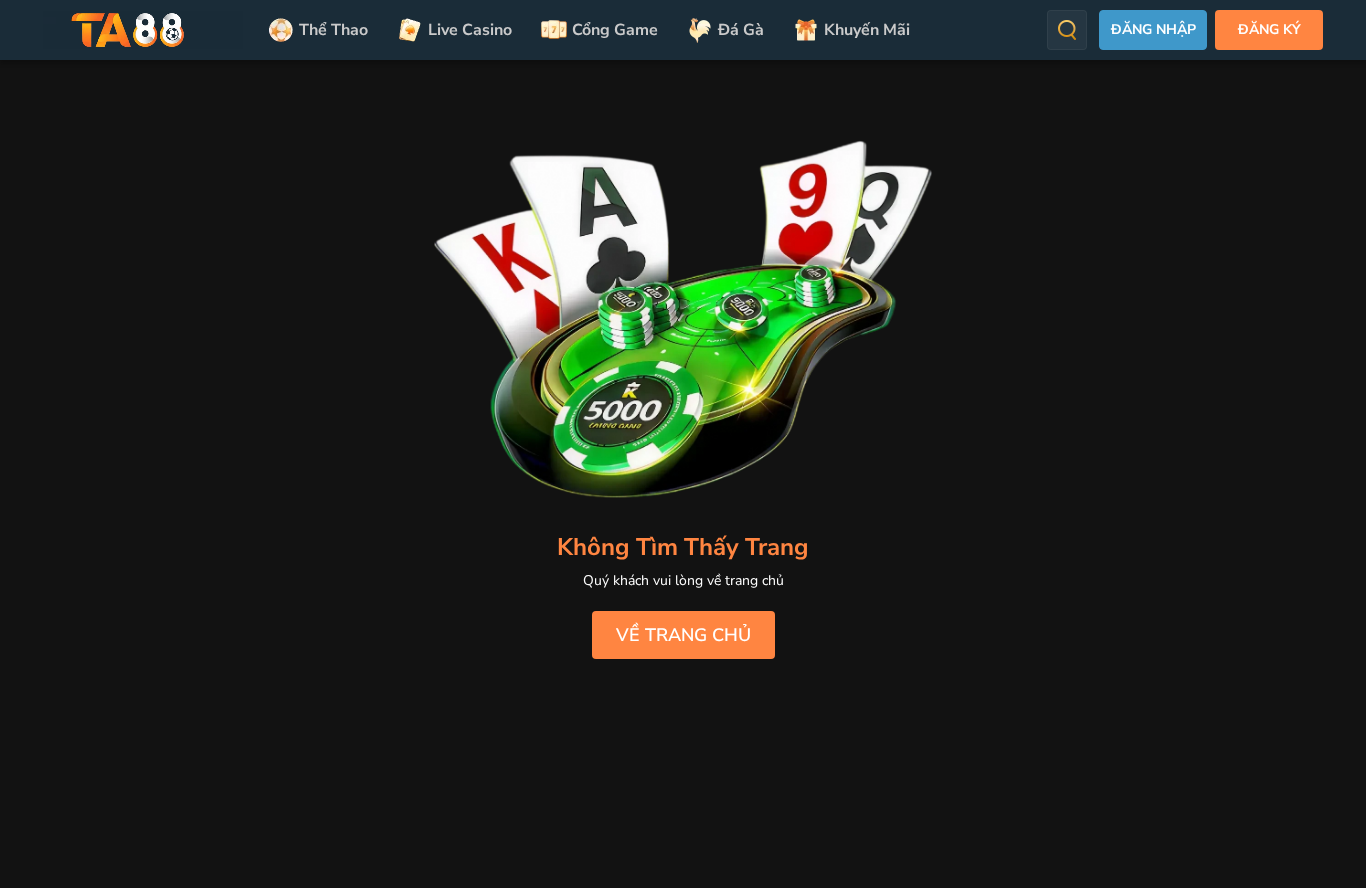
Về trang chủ (683, 635)
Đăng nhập (1153, 29)
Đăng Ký (1269, 29)
